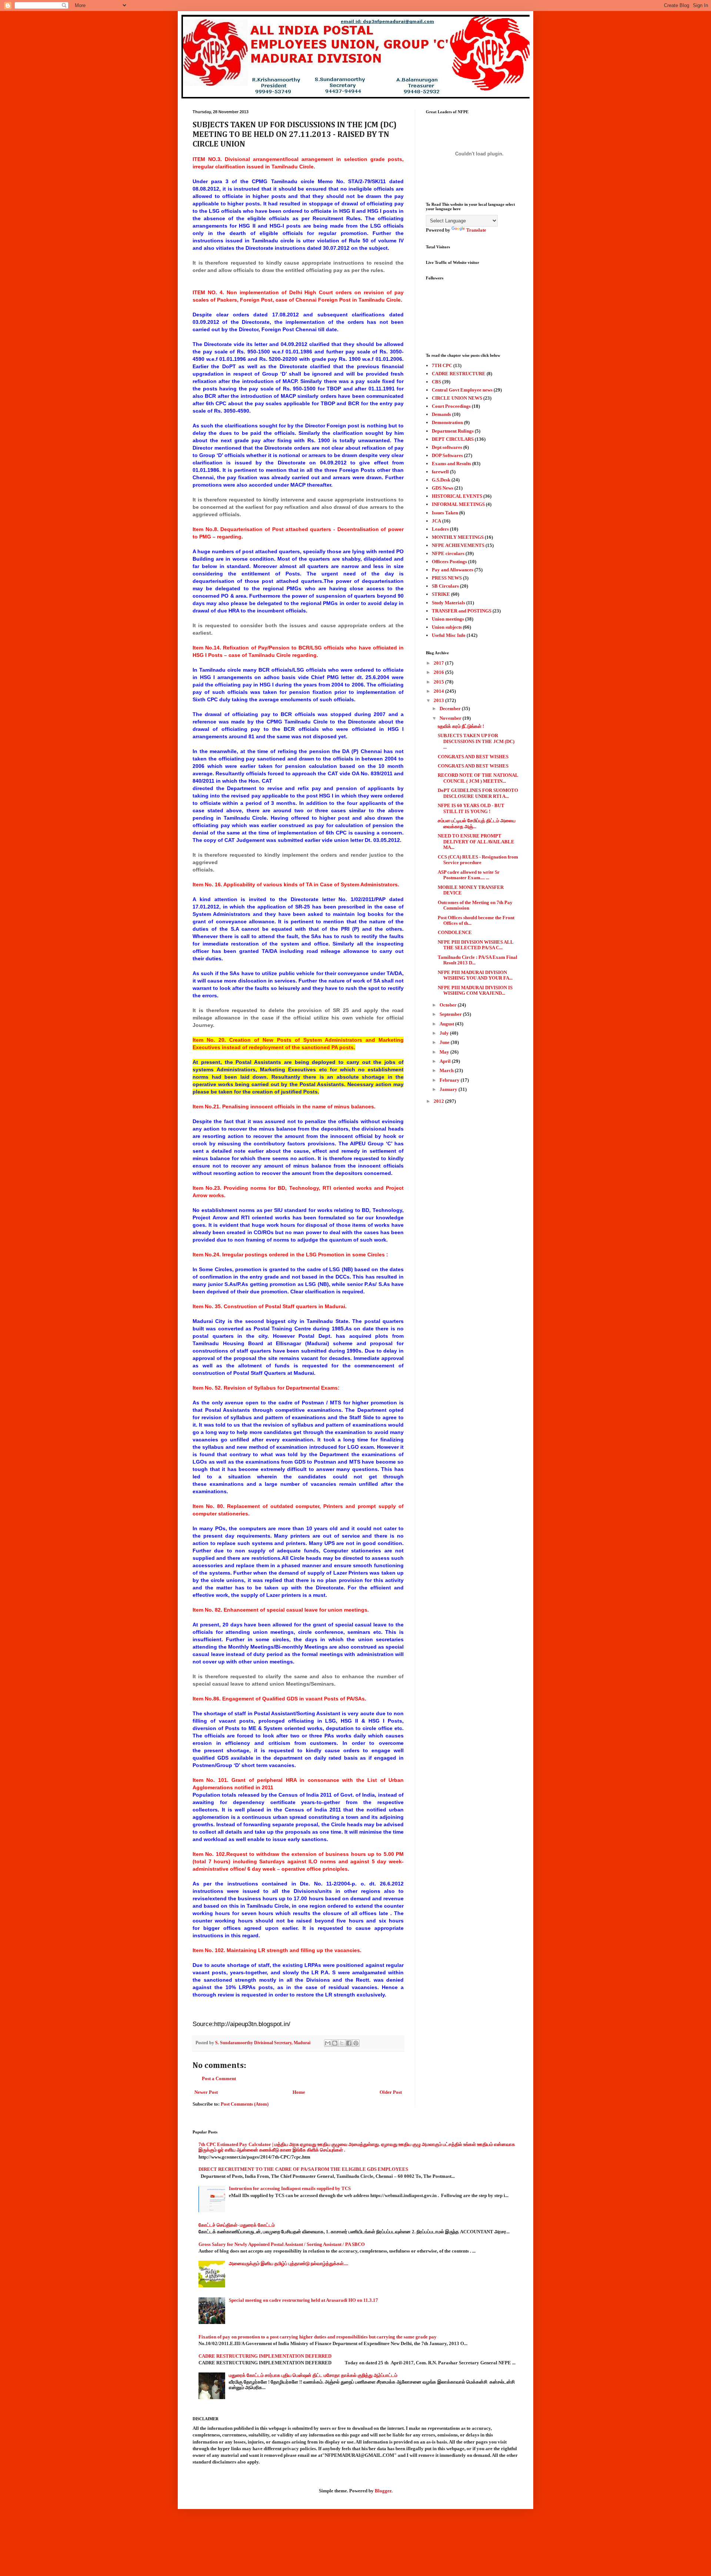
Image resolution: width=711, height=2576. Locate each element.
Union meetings (448, 619)
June (445, 1042)
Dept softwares (447, 447)
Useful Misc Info (449, 635)
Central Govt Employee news (462, 390)
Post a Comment (219, 2078)
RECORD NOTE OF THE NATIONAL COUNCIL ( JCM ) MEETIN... (478, 778)
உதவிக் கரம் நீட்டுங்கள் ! (461, 726)
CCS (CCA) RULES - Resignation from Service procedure (478, 860)
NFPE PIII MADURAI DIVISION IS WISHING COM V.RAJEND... (475, 990)
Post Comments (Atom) (245, 2104)
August (447, 1024)
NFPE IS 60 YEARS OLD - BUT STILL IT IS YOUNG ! (471, 808)
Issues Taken (445, 513)
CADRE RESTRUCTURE (459, 374)
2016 (439, 672)
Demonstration (447, 422)
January (449, 1089)
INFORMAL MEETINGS (458, 504)
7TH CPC (442, 365)
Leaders (440, 529)
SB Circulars (445, 586)
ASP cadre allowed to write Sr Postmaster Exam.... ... (469, 875)
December (451, 708)
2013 (439, 700)
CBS (436, 382)
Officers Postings (449, 562)
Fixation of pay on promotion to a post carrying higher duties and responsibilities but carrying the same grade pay (318, 2337)
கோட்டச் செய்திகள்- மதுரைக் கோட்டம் (237, 2225)
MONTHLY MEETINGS (458, 537)
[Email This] (328, 2043)
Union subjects (447, 627)
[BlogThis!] (335, 2043)
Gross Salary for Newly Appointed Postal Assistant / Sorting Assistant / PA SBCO (282, 2244)
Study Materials (448, 603)
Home (299, 2092)
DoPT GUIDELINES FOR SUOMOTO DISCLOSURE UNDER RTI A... (478, 793)
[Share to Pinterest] (356, 2043)
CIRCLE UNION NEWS (457, 398)
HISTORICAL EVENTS (457, 496)
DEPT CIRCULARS (453, 439)
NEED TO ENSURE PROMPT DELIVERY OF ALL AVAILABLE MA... (476, 842)
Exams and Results (451, 464)
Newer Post (206, 2092)
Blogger (383, 2491)
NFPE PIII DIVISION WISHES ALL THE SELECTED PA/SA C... (475, 945)
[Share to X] (342, 2043)
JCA (436, 521)
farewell (440, 472)
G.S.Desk (441, 480)
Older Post (391, 2092)
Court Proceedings (451, 406)
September (451, 1014)
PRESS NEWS (447, 578)
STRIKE (441, 594)
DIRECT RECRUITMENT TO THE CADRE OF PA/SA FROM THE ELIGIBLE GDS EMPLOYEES (303, 2169)
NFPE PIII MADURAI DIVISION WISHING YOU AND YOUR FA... (475, 975)
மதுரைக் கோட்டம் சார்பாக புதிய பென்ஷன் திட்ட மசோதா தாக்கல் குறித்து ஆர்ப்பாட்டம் (313, 2375)
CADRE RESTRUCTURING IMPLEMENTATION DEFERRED (265, 2356)
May (445, 1052)
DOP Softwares (447, 455)
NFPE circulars (448, 553)
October (449, 1005)
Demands (441, 414)
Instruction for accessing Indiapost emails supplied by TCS (290, 2188)
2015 (439, 682)
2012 (439, 1101)
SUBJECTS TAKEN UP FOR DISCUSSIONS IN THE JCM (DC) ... (476, 741)
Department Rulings (453, 431)
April (446, 1061)
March (447, 1070)
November (451, 718)
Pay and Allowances (453, 570)
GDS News (443, 488)
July (445, 1033)
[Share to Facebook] (349, 2043)
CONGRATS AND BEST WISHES (473, 757)
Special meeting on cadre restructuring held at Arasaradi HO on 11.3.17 (303, 2300)
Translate (476, 230)
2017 (439, 663)
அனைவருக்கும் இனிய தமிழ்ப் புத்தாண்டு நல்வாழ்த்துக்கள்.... (288, 2263)
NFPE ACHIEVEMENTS (458, 545)
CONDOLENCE (455, 932)
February (450, 1080)
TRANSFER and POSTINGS (462, 611)
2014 (439, 691)
